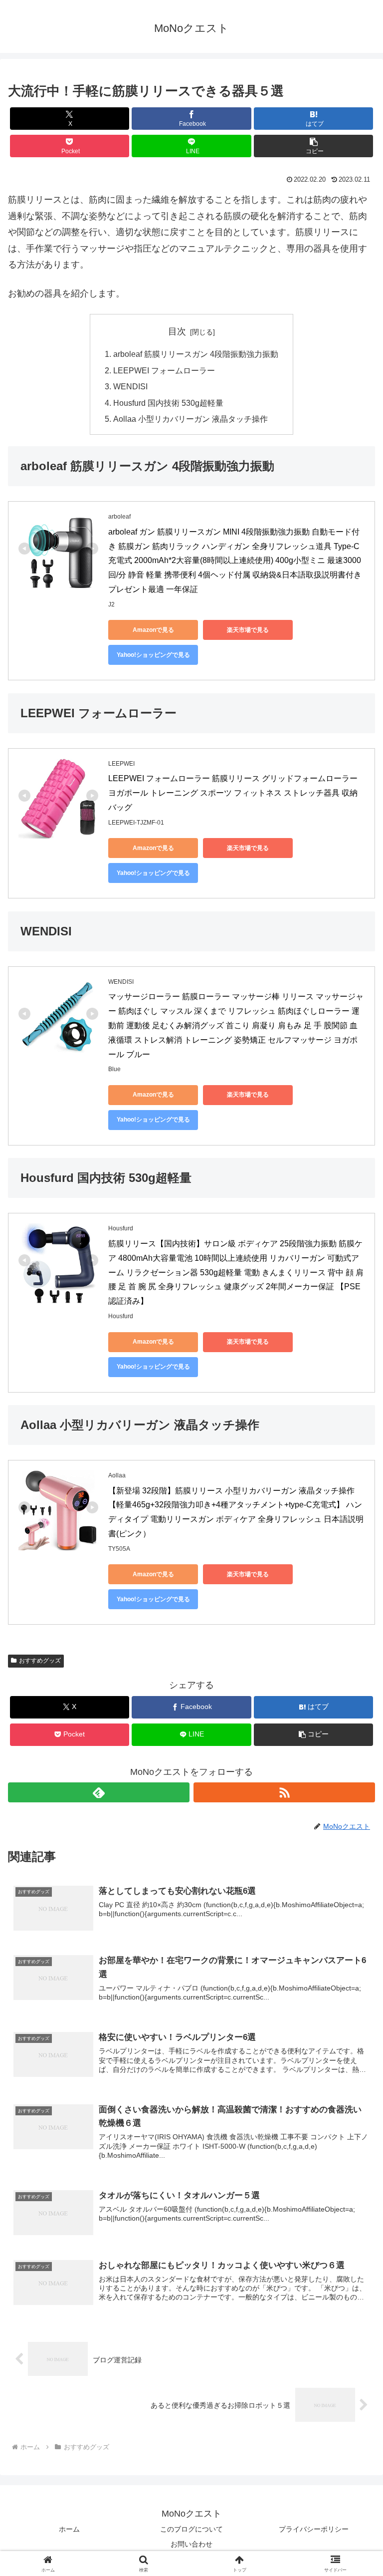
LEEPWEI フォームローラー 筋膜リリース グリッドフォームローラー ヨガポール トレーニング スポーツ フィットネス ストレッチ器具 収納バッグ (234, 793)
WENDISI (130, 386)
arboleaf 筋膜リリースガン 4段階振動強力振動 (196, 354)
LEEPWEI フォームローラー (164, 370)
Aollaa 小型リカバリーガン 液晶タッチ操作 (191, 419)
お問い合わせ (191, 2544)
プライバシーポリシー (314, 2529)
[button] (313, 146)
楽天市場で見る (248, 630)
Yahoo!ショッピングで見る (153, 655)
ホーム (69, 2529)
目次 (177, 331)
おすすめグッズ (40, 1661)
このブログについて (191, 2529)
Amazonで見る (153, 630)
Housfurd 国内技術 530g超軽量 (168, 403)
